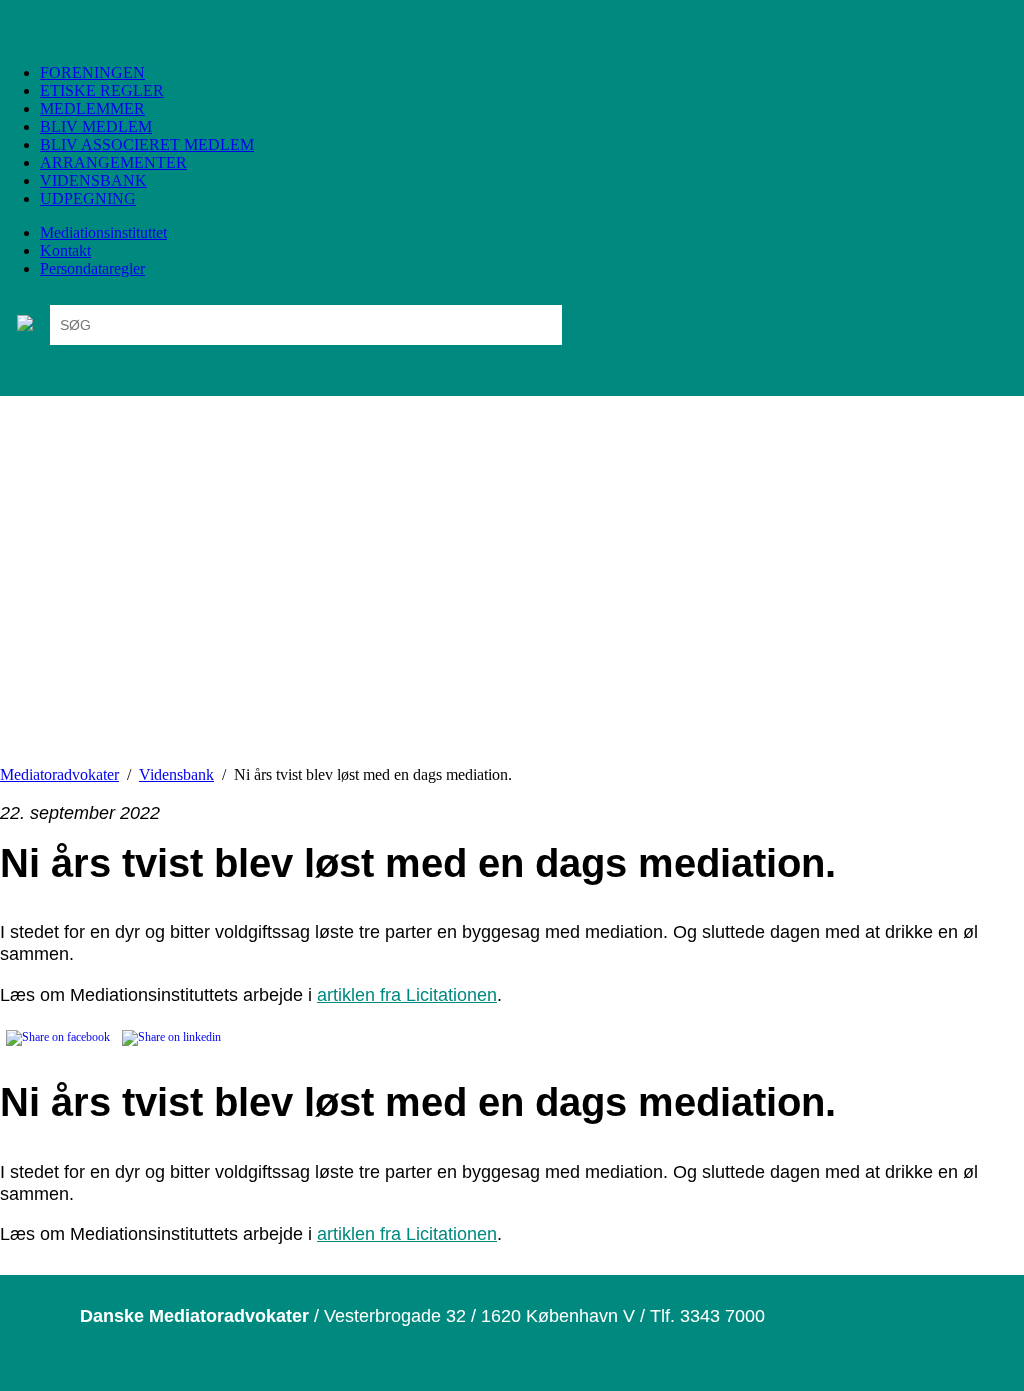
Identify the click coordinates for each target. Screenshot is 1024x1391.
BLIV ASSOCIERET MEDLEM (147, 144)
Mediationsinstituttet (103, 232)
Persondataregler (92, 268)
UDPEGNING (88, 198)
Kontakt (65, 250)
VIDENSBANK (93, 180)
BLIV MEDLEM (96, 126)
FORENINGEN (92, 72)
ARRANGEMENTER (113, 162)
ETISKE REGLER (102, 90)
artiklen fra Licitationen (407, 994)
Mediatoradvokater (59, 774)
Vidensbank (176, 774)
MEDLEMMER (92, 108)
